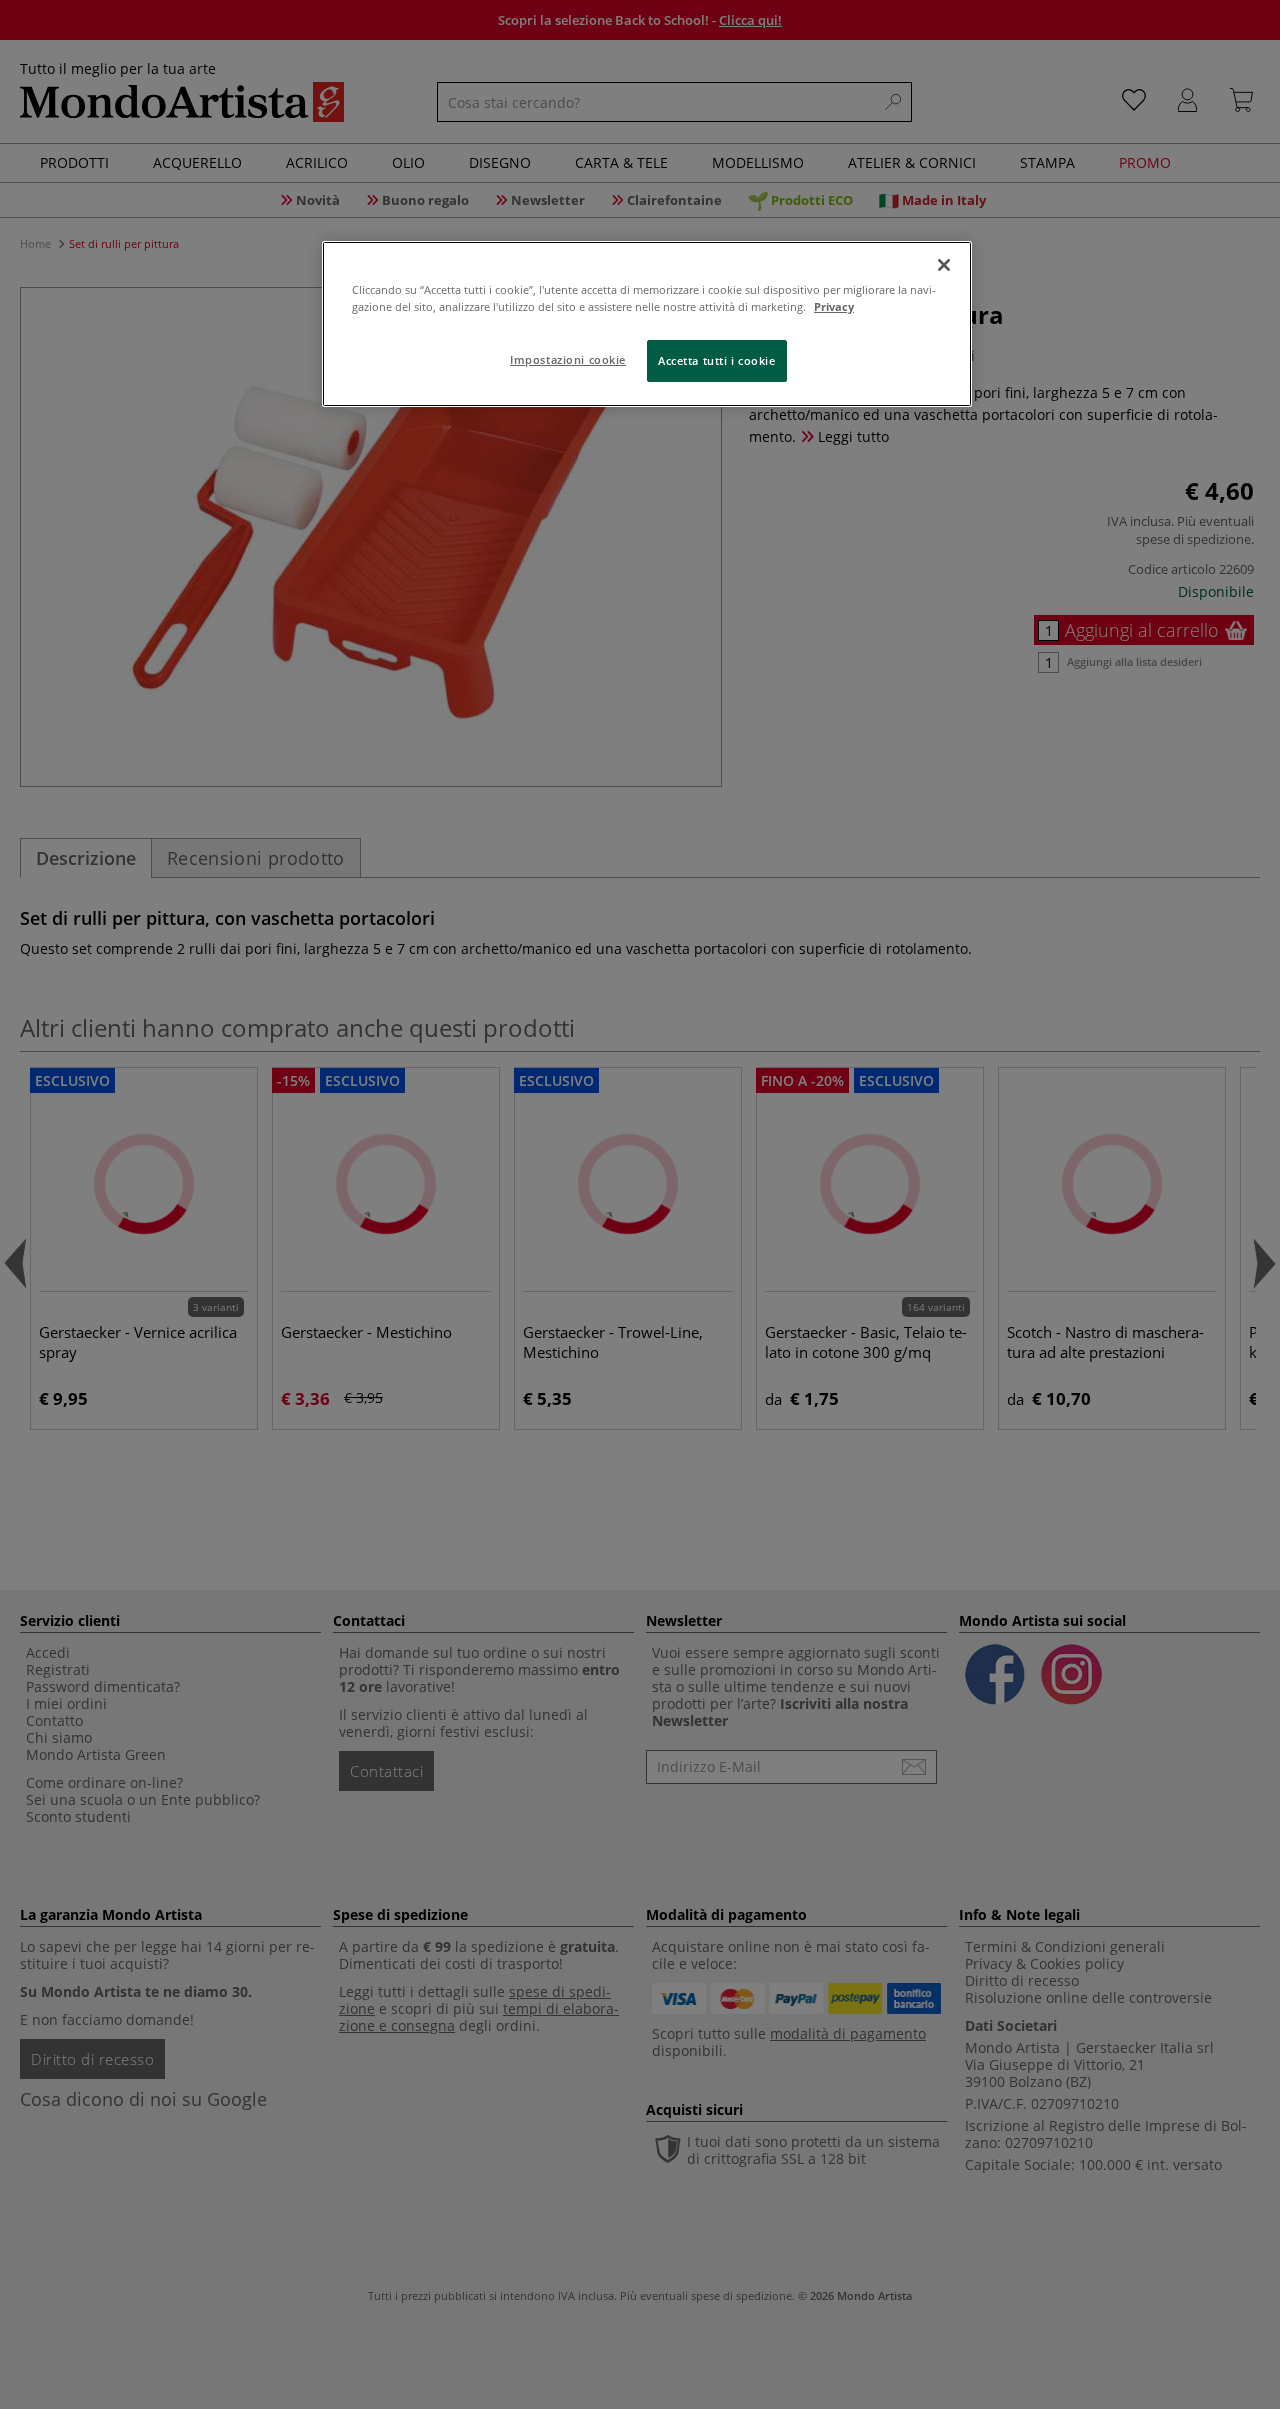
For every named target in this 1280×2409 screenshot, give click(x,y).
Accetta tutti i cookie (717, 360)
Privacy (834, 306)
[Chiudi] (944, 265)
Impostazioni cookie (568, 359)
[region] (647, 324)
